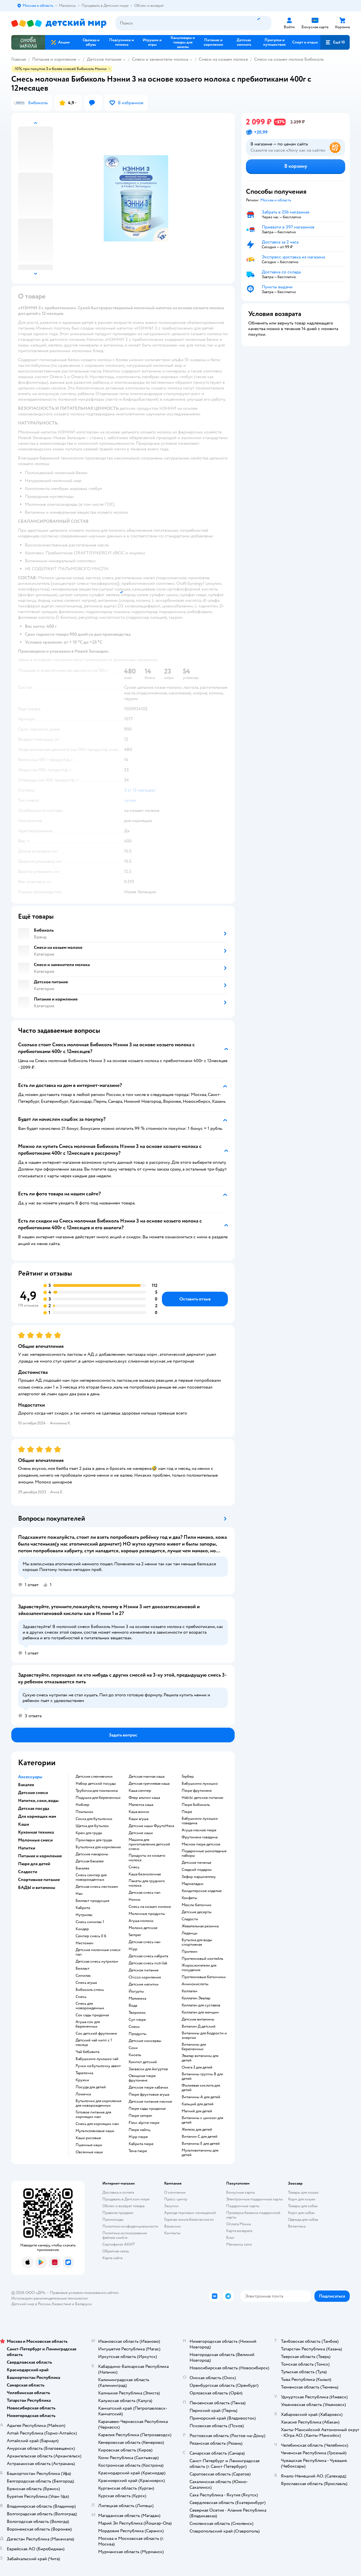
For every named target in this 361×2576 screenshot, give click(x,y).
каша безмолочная (145, 1874)
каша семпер (140, 1791)
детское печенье (196, 1863)
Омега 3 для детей (197, 2067)
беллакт (82, 1969)
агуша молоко (141, 1921)
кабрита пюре (141, 2144)
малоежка (137, 1999)
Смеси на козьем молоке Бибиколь (289, 59)
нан (79, 1894)
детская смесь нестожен (97, 1887)
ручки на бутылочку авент (98, 2066)
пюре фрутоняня (197, 1791)
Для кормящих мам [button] (37, 1816)
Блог (230, 2238)
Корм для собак (301, 2213)
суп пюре (137, 2020)
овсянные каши (89, 2152)
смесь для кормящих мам (97, 2124)
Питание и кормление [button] (40, 1856)
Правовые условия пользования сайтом (84, 2293)
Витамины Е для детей (201, 2144)
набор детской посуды (96, 1784)
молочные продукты (147, 1914)
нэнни (135, 1900)
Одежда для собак (303, 2219)
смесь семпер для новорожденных (91, 1877)
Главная (19, 59)
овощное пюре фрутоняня (142, 2078)
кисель (135, 2055)
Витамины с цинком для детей (202, 2120)
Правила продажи (118, 2213)
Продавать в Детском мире (126, 2199)
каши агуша (138, 1819)
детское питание (144, 1970)
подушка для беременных (98, 1798)
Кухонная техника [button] (36, 1832)
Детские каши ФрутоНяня (151, 1826)
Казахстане (61, 2304)
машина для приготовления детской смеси (149, 1844)
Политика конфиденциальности (130, 2226)
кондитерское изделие (202, 1891)
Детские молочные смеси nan (98, 1952)
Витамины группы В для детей (202, 2076)
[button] (335, 42)
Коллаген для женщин (200, 2012)
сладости (190, 1919)
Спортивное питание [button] (39, 1880)
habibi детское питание (202, 1798)
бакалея (82, 1868)
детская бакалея (90, 1861)
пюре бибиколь (196, 1805)
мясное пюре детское (201, 1844)
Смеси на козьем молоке (223, 59)
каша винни (139, 1812)
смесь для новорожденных (90, 2006)
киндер (82, 1929)
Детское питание (104, 59)
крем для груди (89, 1833)
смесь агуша (86, 1983)
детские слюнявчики (94, 1777)
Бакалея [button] (26, 1785)
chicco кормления (145, 1977)
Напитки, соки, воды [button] (38, 1801)
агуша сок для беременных (88, 2024)
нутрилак (84, 1915)
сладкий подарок (197, 1870)
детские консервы (145, 2041)
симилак (83, 1976)
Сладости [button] (28, 1872)
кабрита (83, 1908)
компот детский (143, 2062)
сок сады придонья (92, 2015)
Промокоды (113, 2219)
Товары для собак (303, 2206)
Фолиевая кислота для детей (201, 2088)
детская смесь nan (145, 1893)
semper (135, 1935)
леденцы (190, 1933)
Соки (133, 2048)
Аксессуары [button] (30, 1777)
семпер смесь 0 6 (91, 1936)
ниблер (82, 1805)
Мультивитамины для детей (200, 2153)
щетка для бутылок (92, 1826)
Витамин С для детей (200, 2137)
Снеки (134, 2027)
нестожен (84, 1943)
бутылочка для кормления (98, 1847)
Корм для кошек (302, 2199)
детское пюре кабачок (148, 2087)
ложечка (83, 2094)
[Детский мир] (59, 23)
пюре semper (140, 2116)
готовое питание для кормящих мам (93, 2115)
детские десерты (197, 1912)
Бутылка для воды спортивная (197, 1942)
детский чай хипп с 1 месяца (94, 2043)
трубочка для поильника (97, 1791)
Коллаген (190, 1991)
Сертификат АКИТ (119, 2244)
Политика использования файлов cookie (125, 2235)
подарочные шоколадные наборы (204, 1853)
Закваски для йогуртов (148, 2069)
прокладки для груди (94, 1840)
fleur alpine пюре (144, 2123)
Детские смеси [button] (33, 1793)
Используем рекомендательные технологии (49, 2298)
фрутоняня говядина (200, 1837)
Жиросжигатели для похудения (199, 1968)
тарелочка (84, 2073)
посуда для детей (91, 2087)
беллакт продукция (92, 1901)
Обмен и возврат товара (123, 2206)
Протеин (190, 1952)
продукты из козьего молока (147, 1858)
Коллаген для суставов (201, 2005)
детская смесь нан (145, 1942)
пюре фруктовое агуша (149, 2095)
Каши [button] (24, 1824)
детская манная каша (147, 1777)
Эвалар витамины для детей (200, 2058)
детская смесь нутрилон (97, 1962)
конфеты (189, 1898)
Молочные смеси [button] (35, 1840)
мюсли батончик (197, 1905)
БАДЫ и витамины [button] (37, 1888)
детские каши (141, 1833)
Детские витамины (198, 2019)
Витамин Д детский (199, 2026)
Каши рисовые (88, 2138)
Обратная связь (116, 2251)
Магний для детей (197, 2111)
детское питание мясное (150, 2102)
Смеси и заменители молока (160, 59)
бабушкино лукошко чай (97, 2059)
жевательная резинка (200, 1926)
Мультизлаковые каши (95, 2131)
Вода (133, 2006)
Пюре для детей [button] (34, 1864)
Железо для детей (197, 2130)
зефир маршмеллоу (199, 1877)
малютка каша (141, 1805)
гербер (188, 1777)
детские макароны (92, 1854)
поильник (84, 1812)
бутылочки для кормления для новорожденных (98, 2103)
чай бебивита (87, 2052)
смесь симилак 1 (90, 1922)
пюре (187, 1812)
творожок (137, 2013)
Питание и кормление (54, 59)
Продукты (137, 2034)
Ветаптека (297, 2226)
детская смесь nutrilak (148, 1963)
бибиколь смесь (90, 1990)
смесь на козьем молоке (150, 1907)
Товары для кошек (303, 2192)
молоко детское (143, 1928)
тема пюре (138, 2151)
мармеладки (192, 1884)
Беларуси (83, 2304)
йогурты (136, 1991)
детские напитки (144, 1984)
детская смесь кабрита (148, 1956)
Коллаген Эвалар (196, 1998)
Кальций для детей (198, 2104)
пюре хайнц (139, 2130)
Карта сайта (112, 2258)
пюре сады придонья (147, 2109)
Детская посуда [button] (34, 1808)
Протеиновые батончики (204, 1977)
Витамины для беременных (194, 2047)
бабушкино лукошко (200, 1784)
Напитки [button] (27, 1848)
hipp (133, 1949)
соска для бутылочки (94, 1819)
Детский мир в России (31, 2304)
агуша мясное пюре (199, 1830)
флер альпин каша (144, 1798)
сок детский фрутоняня (96, 2034)
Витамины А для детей (201, 2097)
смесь (81, 1997)
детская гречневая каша (149, 1784)
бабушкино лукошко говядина (200, 1821)
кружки (82, 2080)
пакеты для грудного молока (147, 1883)
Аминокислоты (195, 1984)
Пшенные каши (89, 2145)
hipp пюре (138, 2137)
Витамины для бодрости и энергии (204, 2035)
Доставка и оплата (118, 2192)
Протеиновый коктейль (202, 1959)
